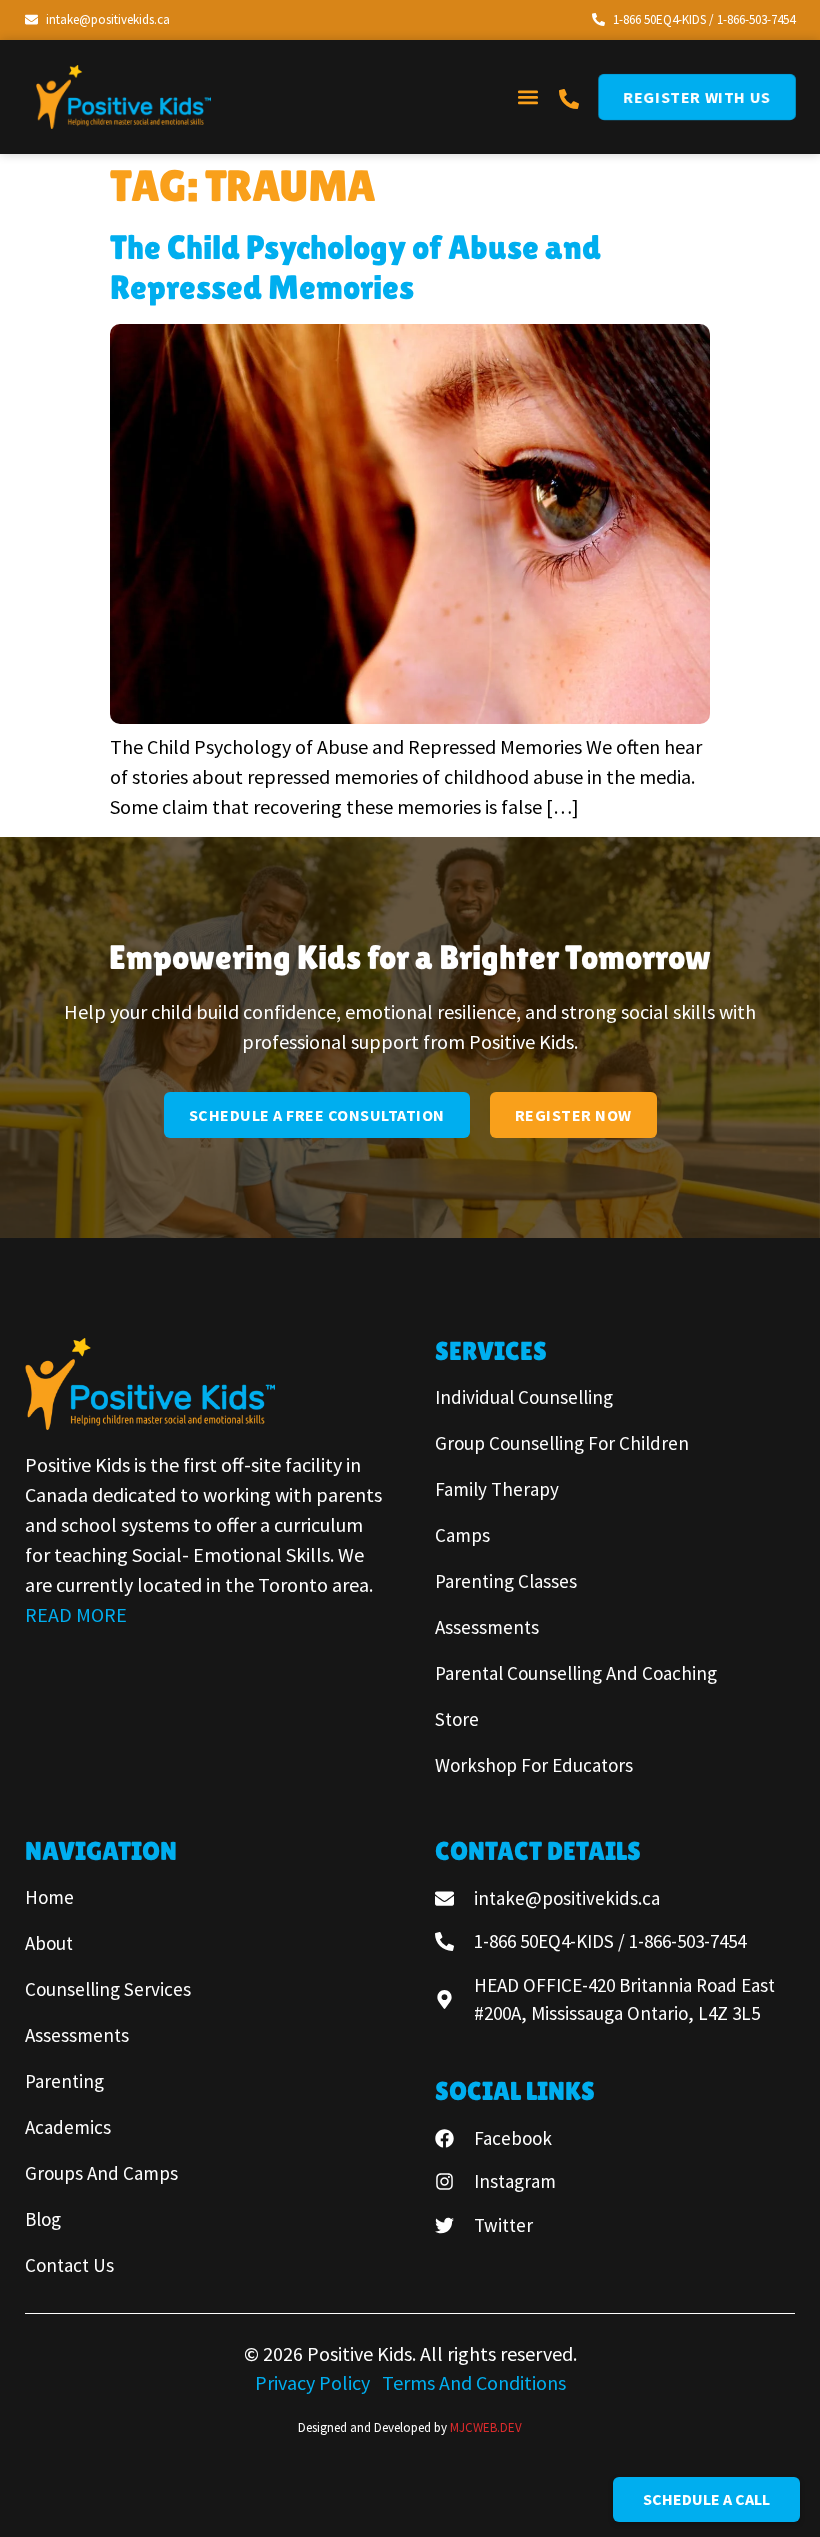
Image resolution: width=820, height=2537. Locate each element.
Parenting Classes (506, 1581)
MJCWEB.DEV (486, 2427)
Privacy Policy (314, 2382)
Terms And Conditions (474, 2382)
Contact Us (69, 2265)
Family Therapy (497, 1489)
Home (49, 1897)
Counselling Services (108, 1989)
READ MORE (76, 1614)
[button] (527, 96)
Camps (462, 1535)
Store (457, 1719)
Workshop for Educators (534, 1765)
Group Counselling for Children (562, 1443)
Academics (68, 2127)
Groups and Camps (101, 2173)
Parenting (64, 2081)
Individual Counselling (524, 1397)
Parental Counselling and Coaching (576, 1673)
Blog (43, 2219)
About (49, 1943)
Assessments (487, 1627)
